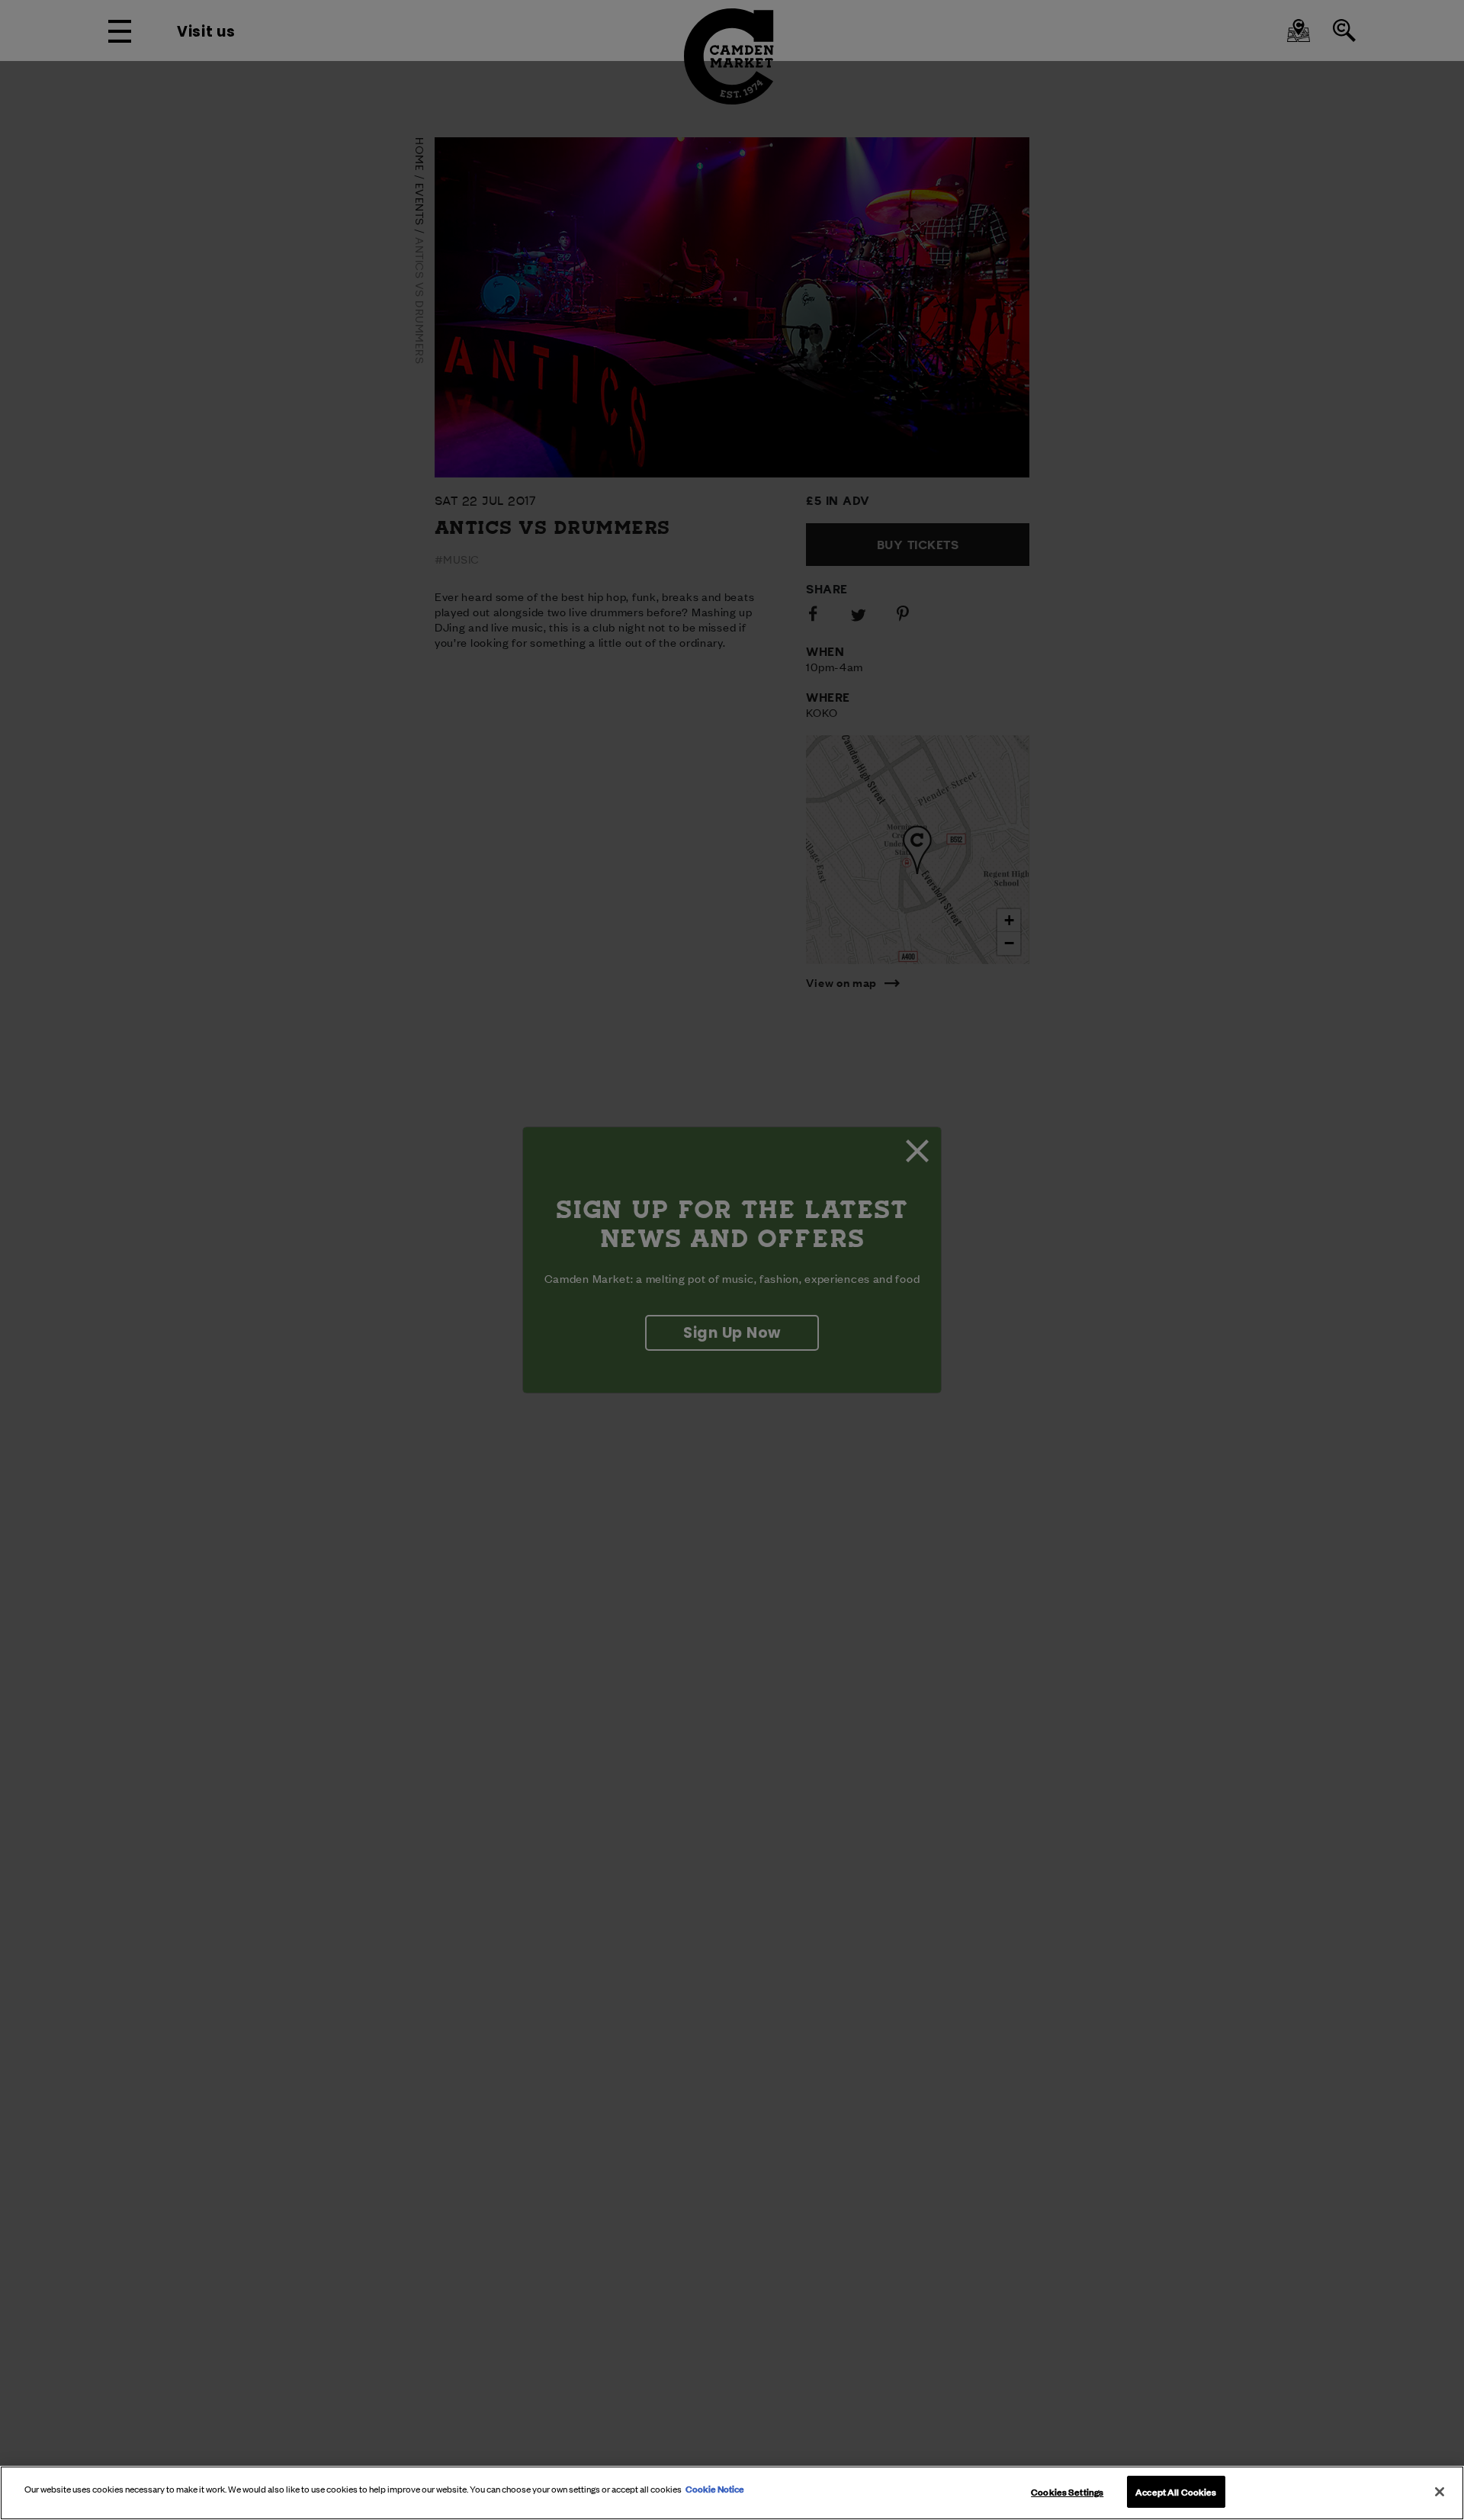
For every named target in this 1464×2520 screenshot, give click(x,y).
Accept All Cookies (1176, 2491)
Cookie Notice (715, 2488)
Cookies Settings (1067, 2491)
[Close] (1440, 2492)
